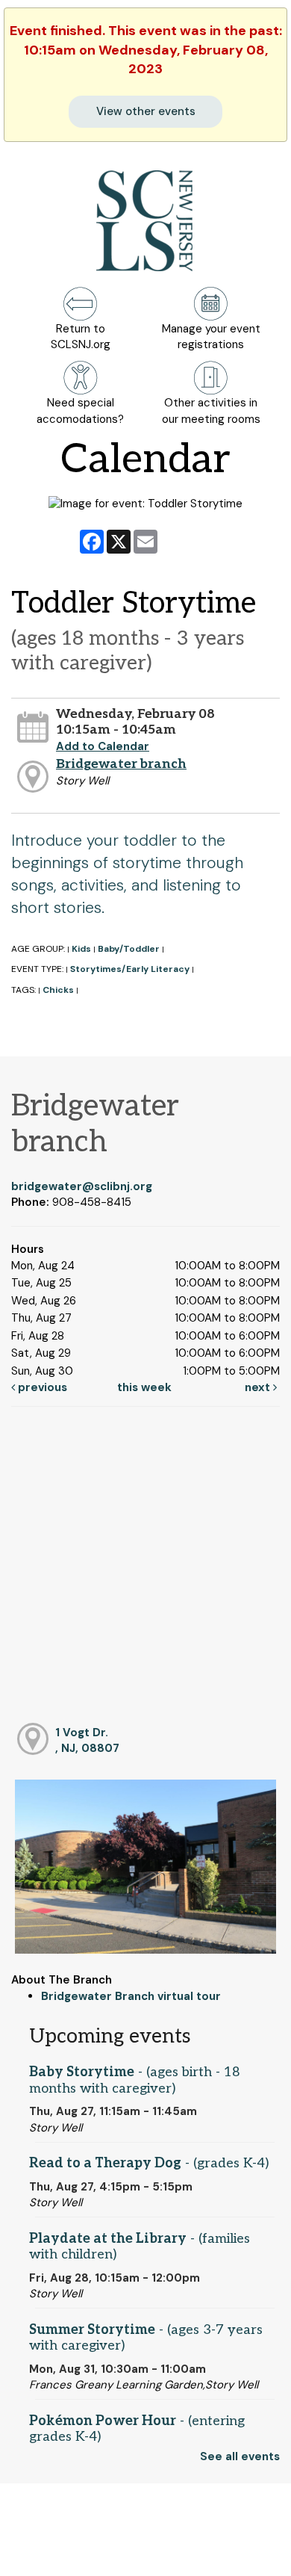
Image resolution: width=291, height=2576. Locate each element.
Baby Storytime (135, 2080)
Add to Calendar (103, 746)
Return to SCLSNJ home (66, 2552)
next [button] (259, 1387)
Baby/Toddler (129, 949)
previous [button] (41, 1387)
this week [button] (144, 1387)
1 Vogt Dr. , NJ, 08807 (87, 1740)
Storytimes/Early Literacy (130, 969)
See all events (240, 2456)
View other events (146, 111)
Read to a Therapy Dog (149, 2163)
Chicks (58, 990)
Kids (81, 949)
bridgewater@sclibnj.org (82, 1186)
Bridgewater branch (121, 764)
